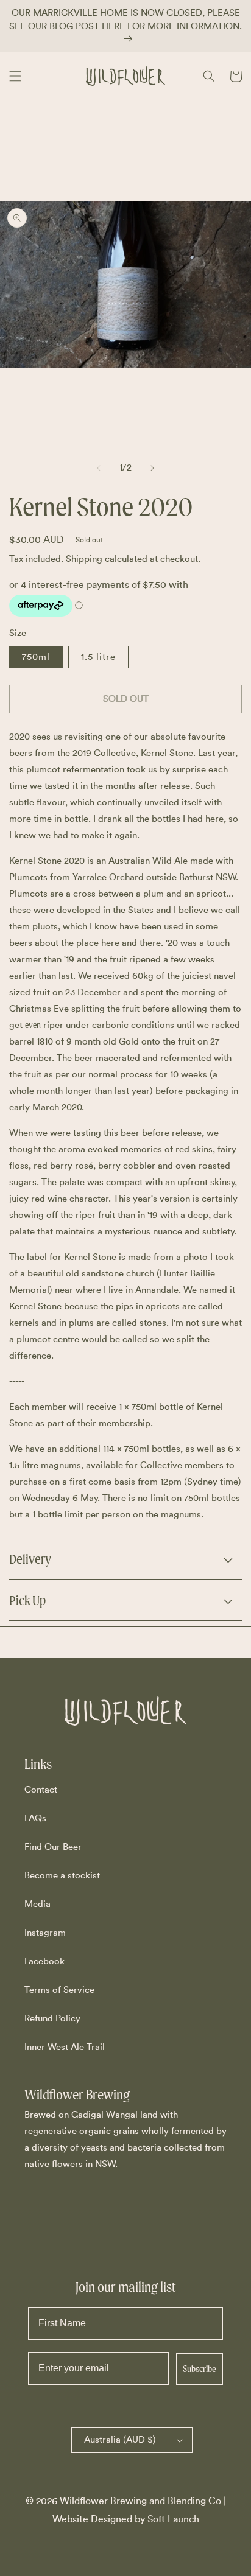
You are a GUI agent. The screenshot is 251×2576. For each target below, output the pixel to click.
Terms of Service (59, 1990)
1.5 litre (98, 657)
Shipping (84, 559)
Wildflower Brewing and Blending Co (140, 2501)
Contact (41, 1790)
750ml (36, 657)
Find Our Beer (53, 1847)
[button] (15, 76)
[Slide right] (152, 468)
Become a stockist (62, 1876)
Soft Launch (173, 2519)
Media (37, 1904)
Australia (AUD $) (120, 2440)
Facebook (44, 1962)
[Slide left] (99, 468)
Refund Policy (52, 2019)
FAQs (35, 1818)
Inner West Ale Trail (65, 2047)
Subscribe (200, 2369)
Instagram (45, 1933)
